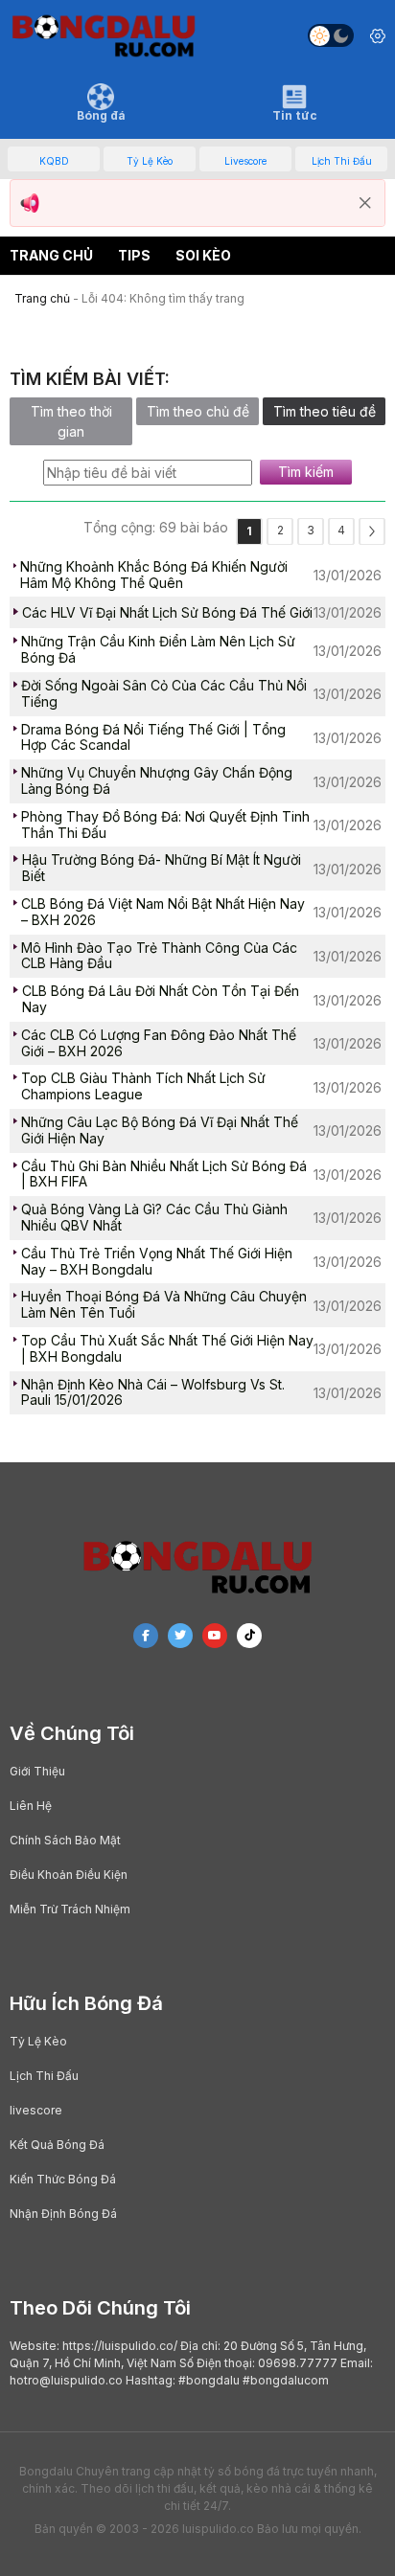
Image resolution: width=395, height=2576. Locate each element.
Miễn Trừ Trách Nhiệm (70, 1909)
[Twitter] (180, 1636)
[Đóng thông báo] (365, 203)
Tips (134, 255)
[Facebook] (146, 1636)
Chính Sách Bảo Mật (65, 1840)
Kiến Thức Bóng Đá (63, 2179)
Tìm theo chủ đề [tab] (198, 411)
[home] (104, 35)
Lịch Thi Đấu (44, 2076)
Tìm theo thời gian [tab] (71, 421)
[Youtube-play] (215, 1636)
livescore (36, 2110)
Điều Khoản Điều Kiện (69, 1875)
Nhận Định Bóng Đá (63, 2214)
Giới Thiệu (37, 1771)
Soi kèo (203, 255)
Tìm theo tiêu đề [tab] (325, 411)
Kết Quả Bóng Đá (57, 2145)
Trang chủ (51, 255)
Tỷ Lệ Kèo (38, 2041)
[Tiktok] (249, 1636)
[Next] (372, 531)
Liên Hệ (31, 1806)
